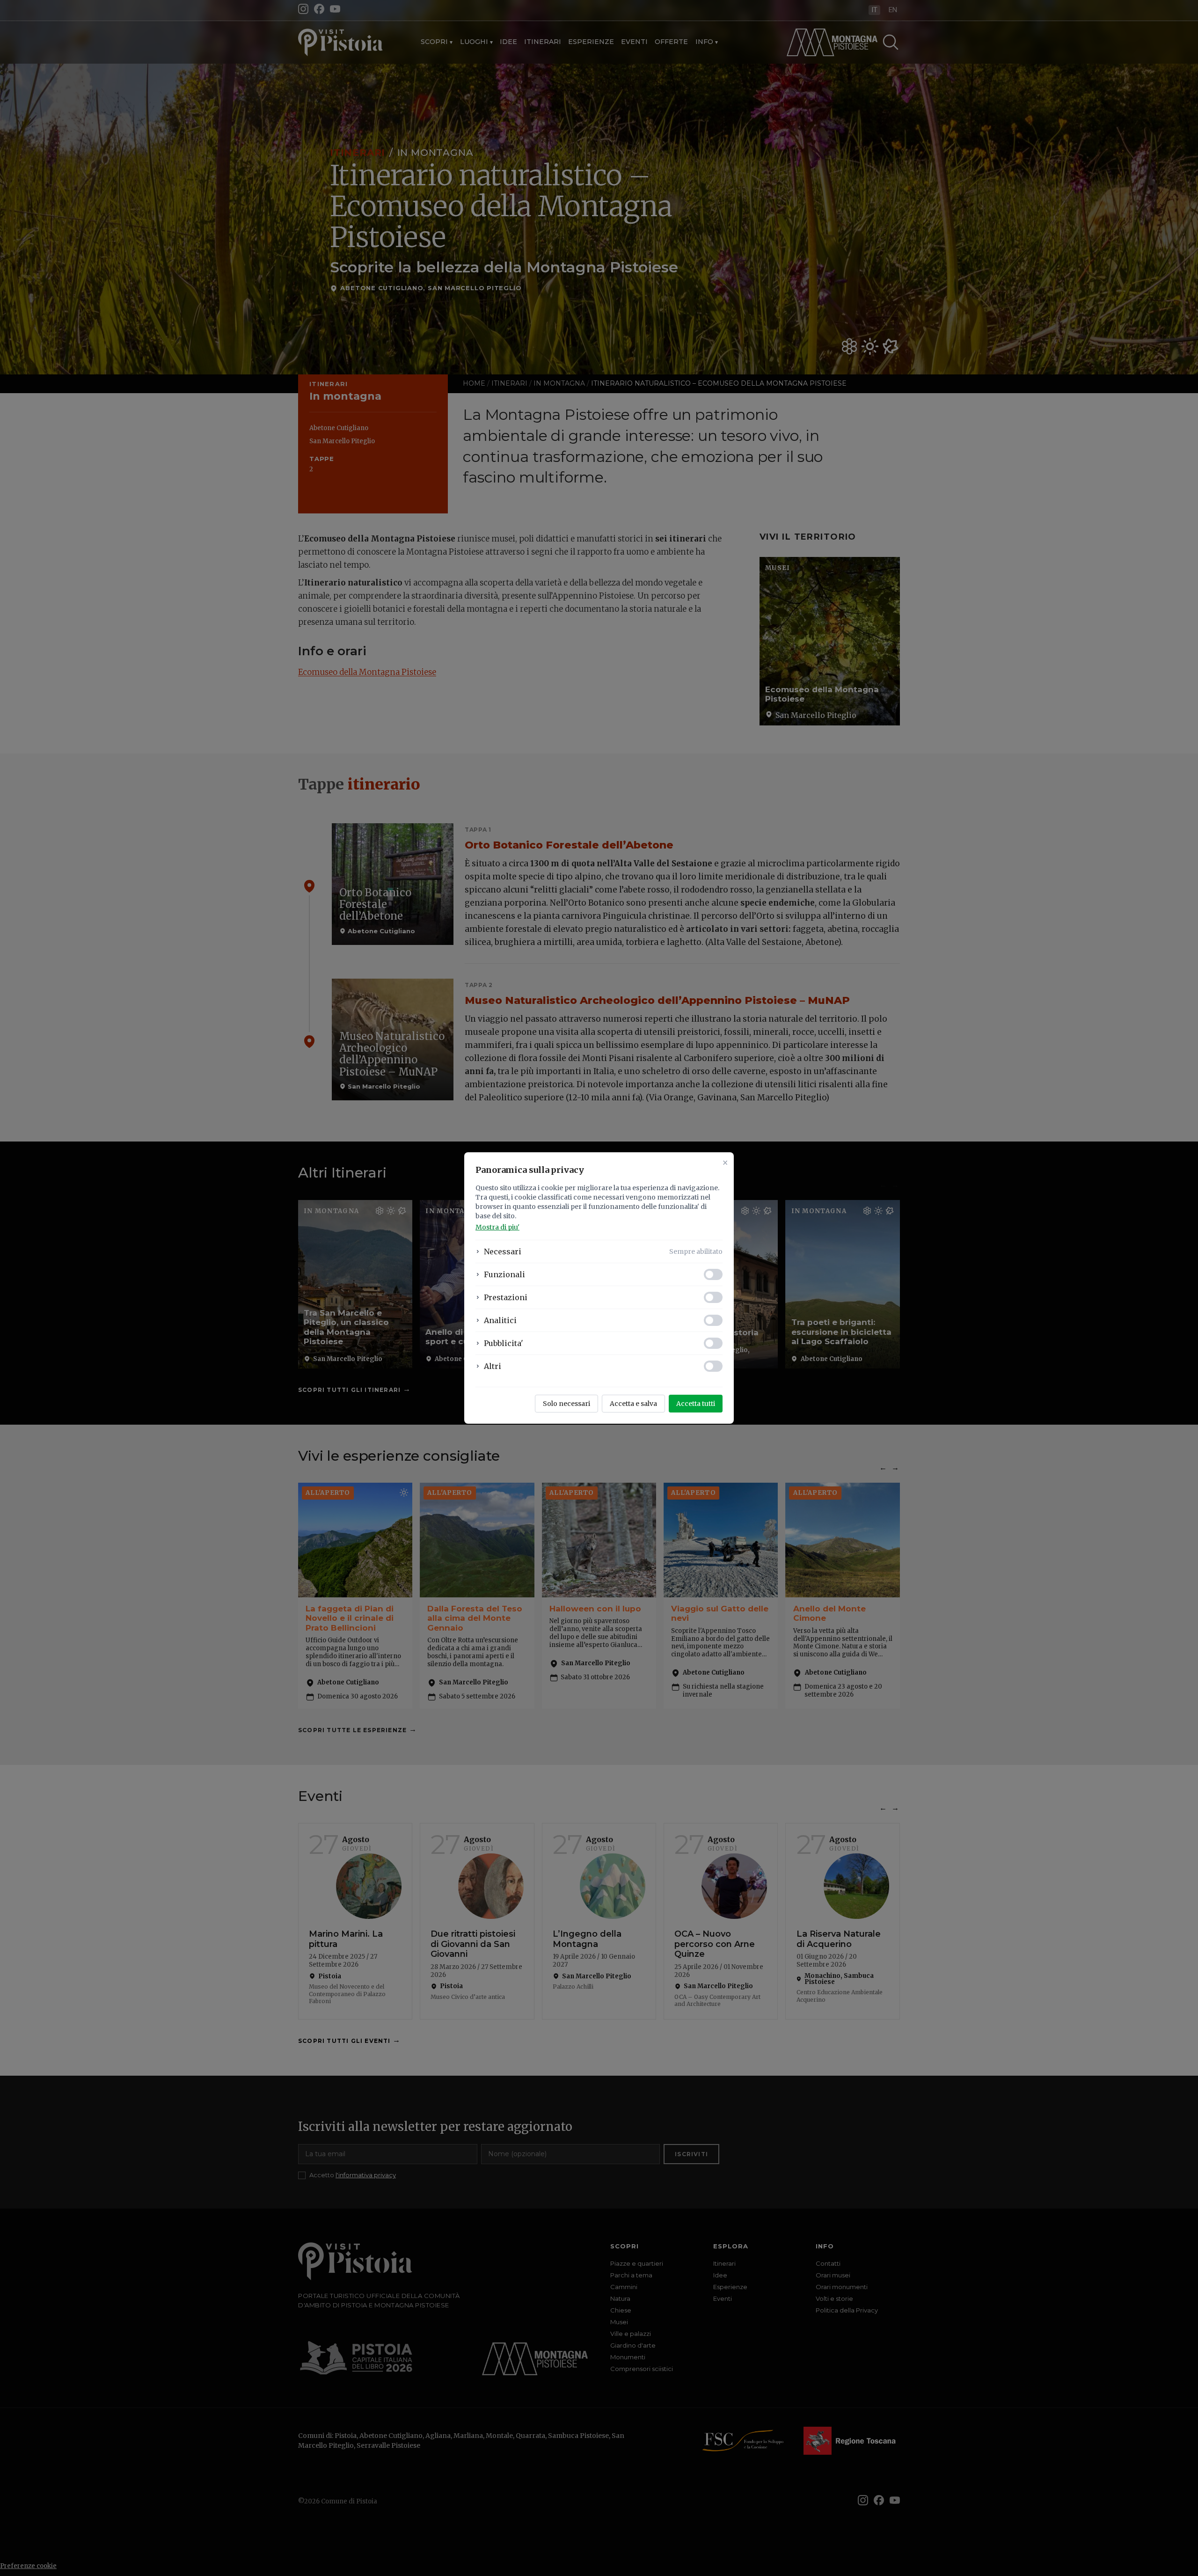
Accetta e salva (633, 1404)
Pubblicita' (504, 1343)
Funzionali (504, 1274)
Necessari (503, 1251)
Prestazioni (506, 1297)
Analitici (500, 1320)
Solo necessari (566, 1404)
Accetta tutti (696, 1404)
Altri (493, 1366)
